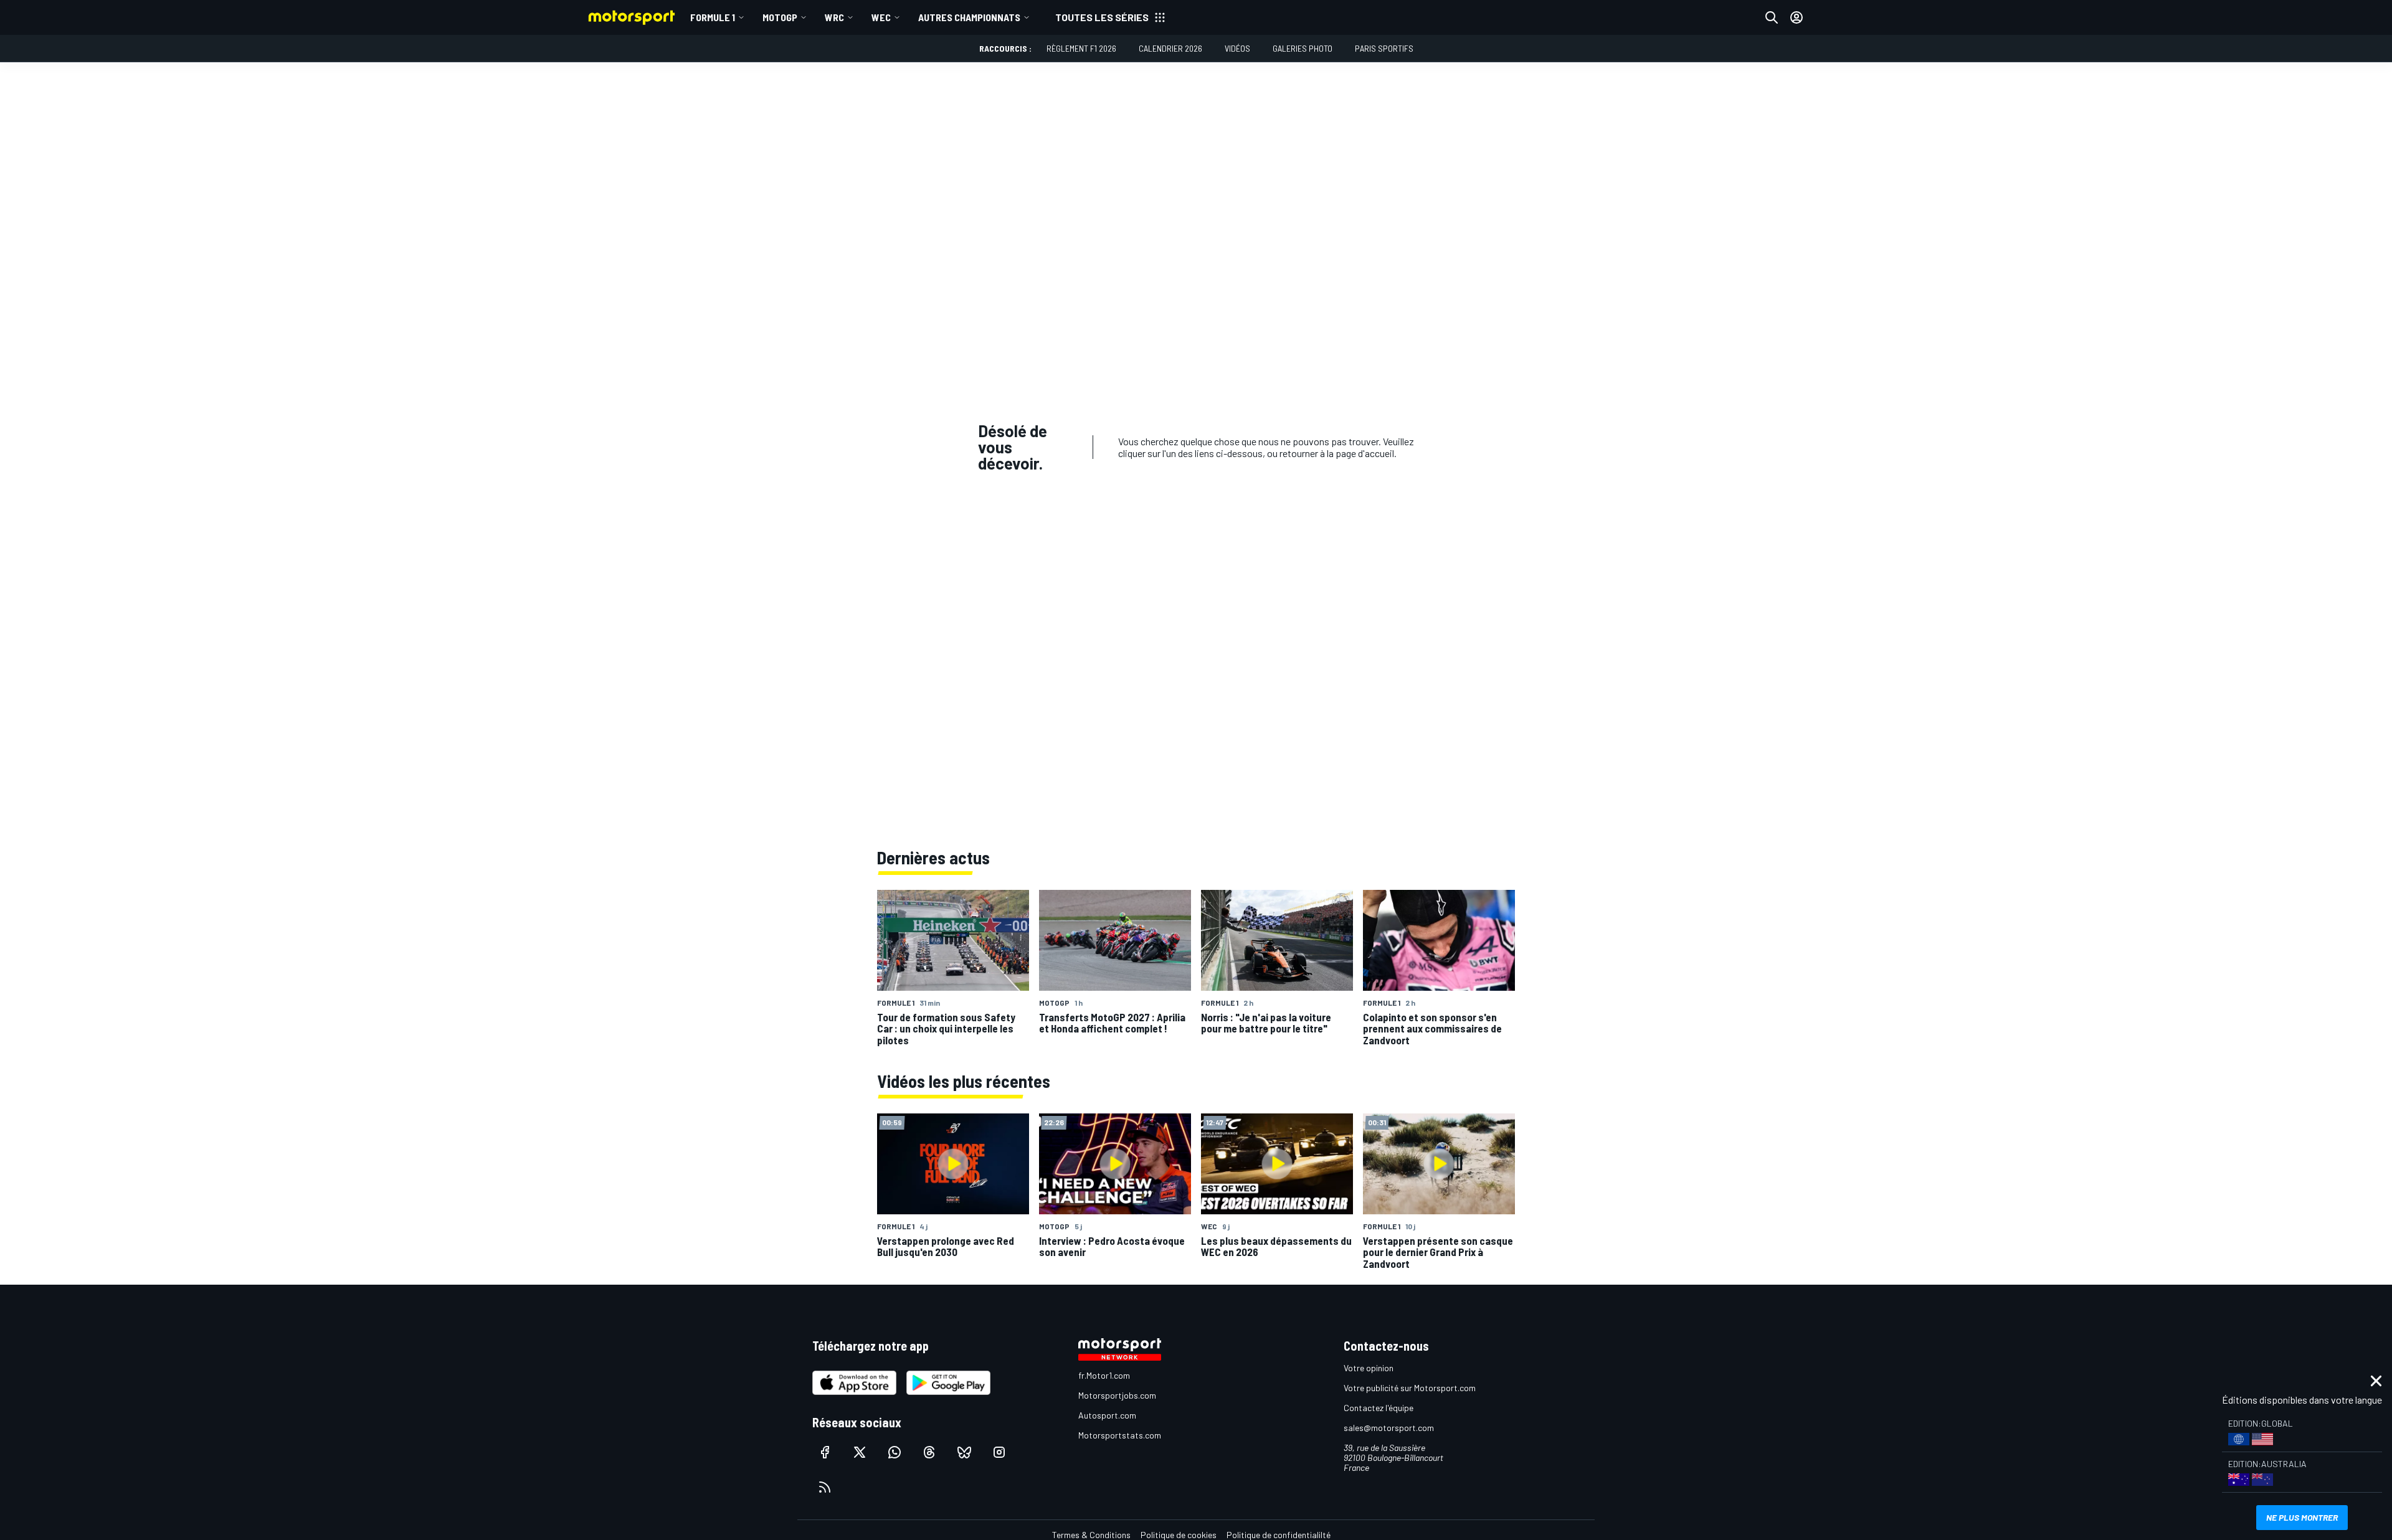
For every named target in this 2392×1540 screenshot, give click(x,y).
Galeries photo (1303, 48)
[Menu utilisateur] (1796, 17)
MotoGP (780, 17)
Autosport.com (1107, 1415)
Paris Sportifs (1384, 48)
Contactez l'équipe (1379, 1408)
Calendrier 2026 (1170, 48)
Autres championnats (969, 17)
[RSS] (825, 1487)
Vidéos (1237, 48)
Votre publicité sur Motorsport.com (1410, 1388)
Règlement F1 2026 (1081, 48)
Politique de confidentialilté (1279, 1535)
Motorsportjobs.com (1117, 1395)
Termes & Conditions (1091, 1535)
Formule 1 (713, 17)
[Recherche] (1772, 17)
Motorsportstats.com (1120, 1435)
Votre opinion (1369, 1368)
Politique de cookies (1179, 1535)
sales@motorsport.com (1389, 1428)
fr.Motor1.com (1104, 1375)
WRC (834, 17)
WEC (881, 17)
